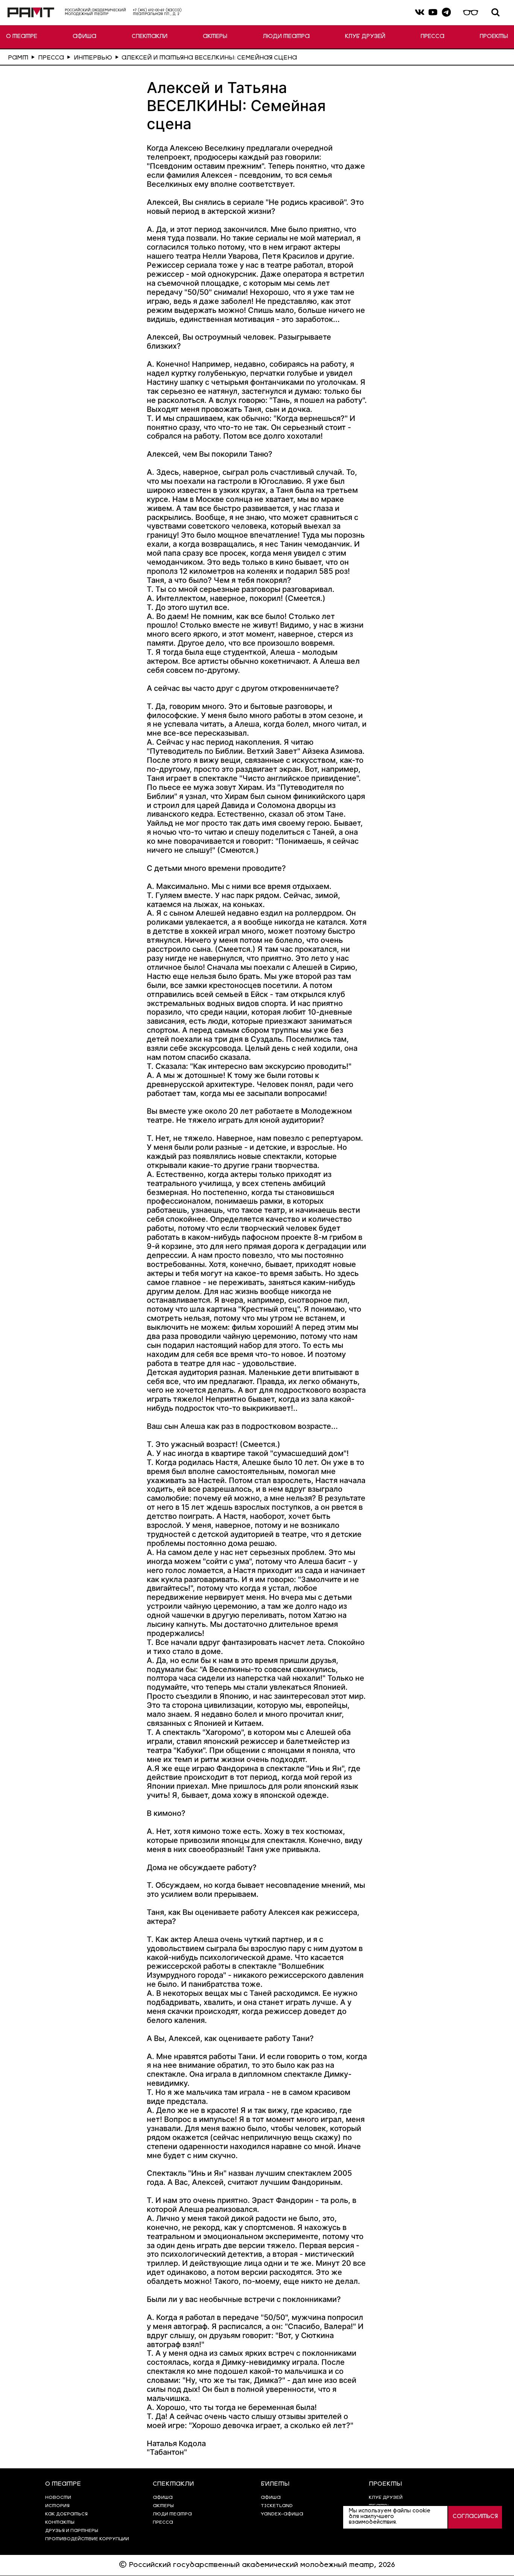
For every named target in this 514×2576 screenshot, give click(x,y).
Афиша (271, 2498)
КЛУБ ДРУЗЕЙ (365, 37)
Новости (58, 2498)
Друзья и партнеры (72, 2531)
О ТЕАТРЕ (22, 37)
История (57, 2506)
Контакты (60, 2523)
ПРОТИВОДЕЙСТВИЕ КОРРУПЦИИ (87, 2539)
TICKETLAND (277, 2506)
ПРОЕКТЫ (494, 37)
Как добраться (66, 2514)
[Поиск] (496, 13)
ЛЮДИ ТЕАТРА (286, 37)
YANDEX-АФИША (282, 2514)
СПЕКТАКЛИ (150, 37)
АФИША (84, 37)
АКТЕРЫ (215, 37)
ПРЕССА (433, 37)
